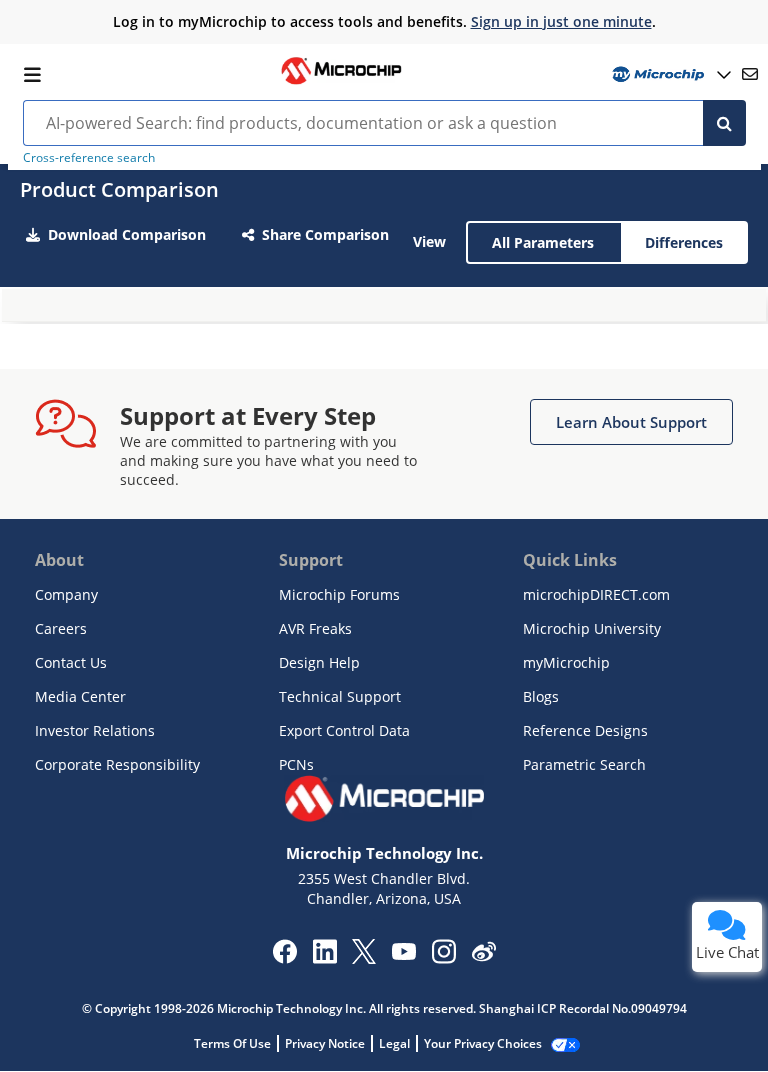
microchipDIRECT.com (596, 594)
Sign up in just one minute (561, 21)
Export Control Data (344, 730)
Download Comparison (127, 234)
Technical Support (340, 696)
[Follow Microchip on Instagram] (443, 958)
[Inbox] (750, 74)
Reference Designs (585, 730)
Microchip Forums (339, 594)
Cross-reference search (89, 157)
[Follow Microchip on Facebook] (284, 958)
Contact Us (71, 662)
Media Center (80, 696)
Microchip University (592, 628)
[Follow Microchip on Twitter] (364, 958)
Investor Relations (95, 730)
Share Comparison (325, 234)
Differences (684, 242)
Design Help (319, 662)
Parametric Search (584, 764)
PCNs (296, 764)
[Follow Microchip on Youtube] (403, 954)
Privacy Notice (325, 1043)
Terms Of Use (232, 1043)
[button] (631, 422)
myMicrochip (566, 662)
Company (66, 594)
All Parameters (543, 242)
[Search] (724, 123)
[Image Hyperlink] (341, 82)
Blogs (541, 696)
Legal (394, 1043)
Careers (61, 628)
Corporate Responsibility (117, 764)
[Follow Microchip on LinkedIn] (324, 958)
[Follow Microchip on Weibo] (483, 956)
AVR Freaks (315, 628)
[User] (669, 74)
